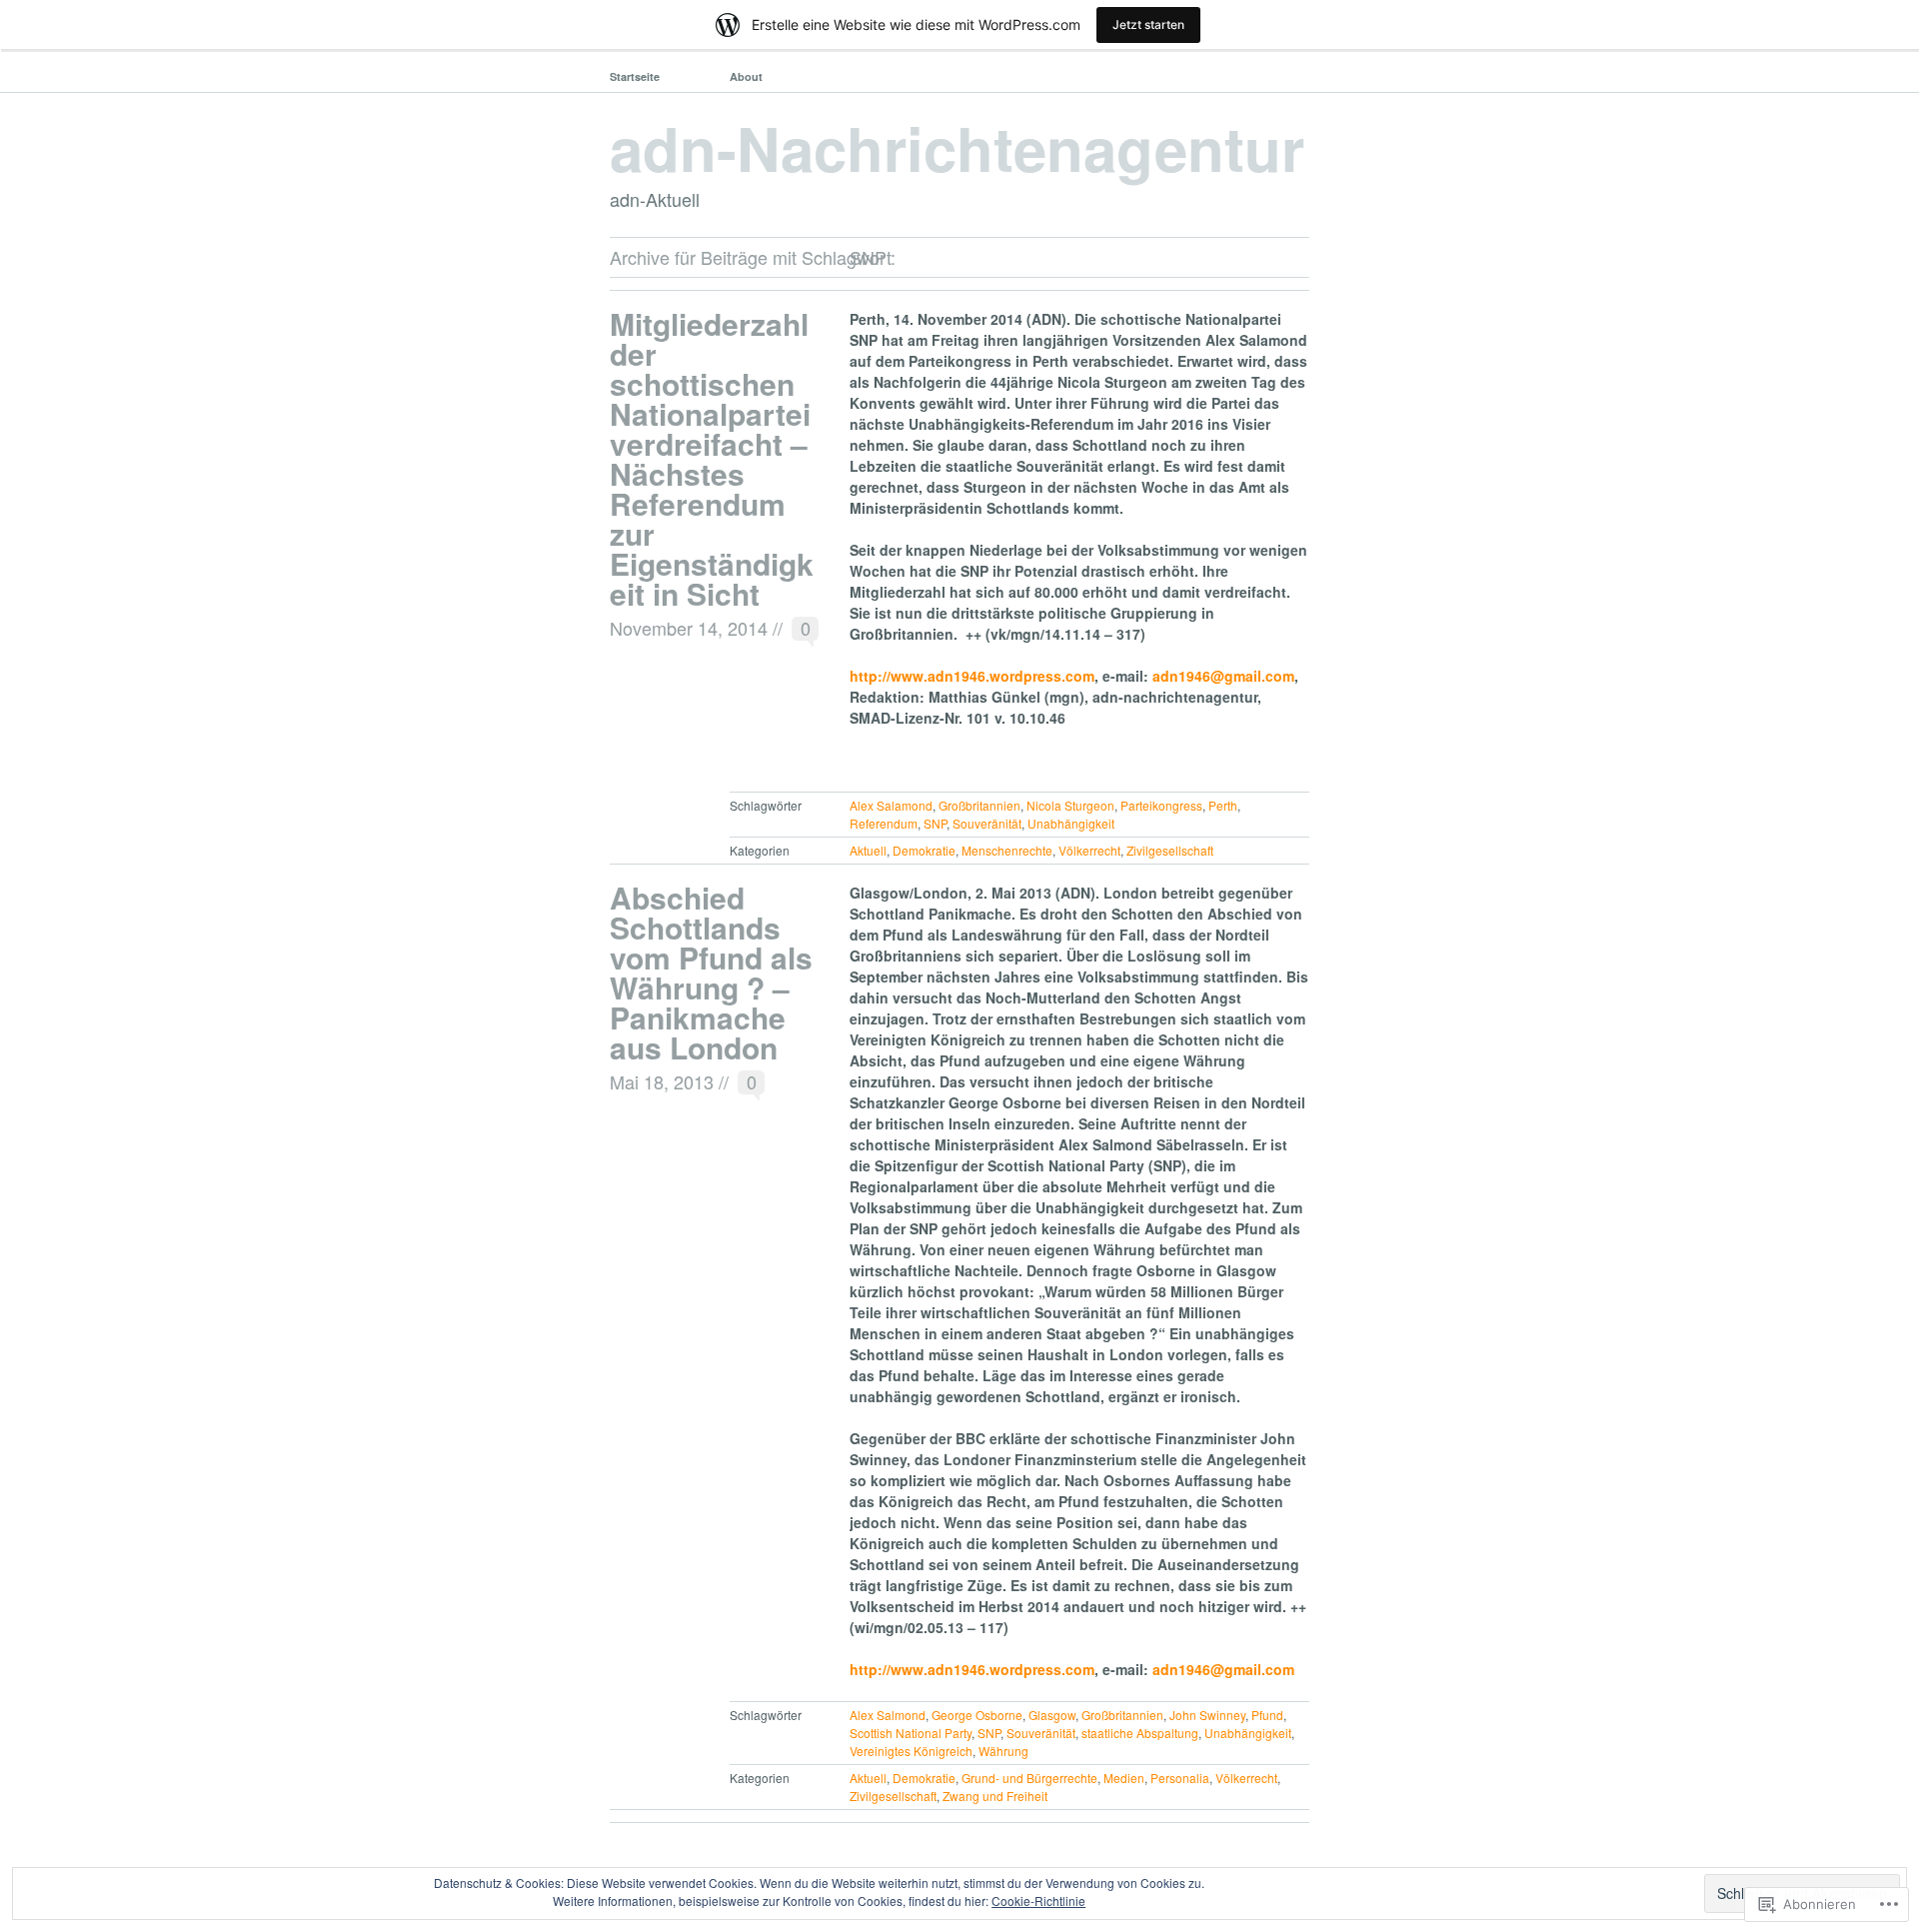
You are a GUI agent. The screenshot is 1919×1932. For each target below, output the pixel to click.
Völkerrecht (1089, 850)
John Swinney (1207, 1715)
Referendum (884, 823)
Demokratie (924, 850)
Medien (1124, 1778)
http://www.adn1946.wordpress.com (972, 676)
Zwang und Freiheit (995, 1796)
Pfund (1267, 1715)
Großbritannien (979, 805)
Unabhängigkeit (1071, 823)
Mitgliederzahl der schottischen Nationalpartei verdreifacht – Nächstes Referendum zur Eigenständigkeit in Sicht (712, 458)
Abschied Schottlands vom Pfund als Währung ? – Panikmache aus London (711, 972)
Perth (1223, 805)
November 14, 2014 (689, 628)
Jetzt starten (1148, 24)
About (746, 76)
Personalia (1180, 1778)
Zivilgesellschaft (1170, 850)
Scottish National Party (911, 1733)
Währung (1003, 1751)
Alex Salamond (891, 805)
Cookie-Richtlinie (1038, 1901)
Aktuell (868, 850)
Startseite (635, 76)
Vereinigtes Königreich (911, 1751)
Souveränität (987, 823)
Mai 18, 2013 (662, 1081)
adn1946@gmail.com (1223, 676)
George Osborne (977, 1715)
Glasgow (1052, 1715)
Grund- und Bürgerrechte (1029, 1778)
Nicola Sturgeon (1070, 805)
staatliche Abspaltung (1140, 1733)
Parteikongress (1161, 805)
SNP (935, 823)
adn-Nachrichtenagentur (957, 147)
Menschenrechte (1007, 850)
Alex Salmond (888, 1715)
